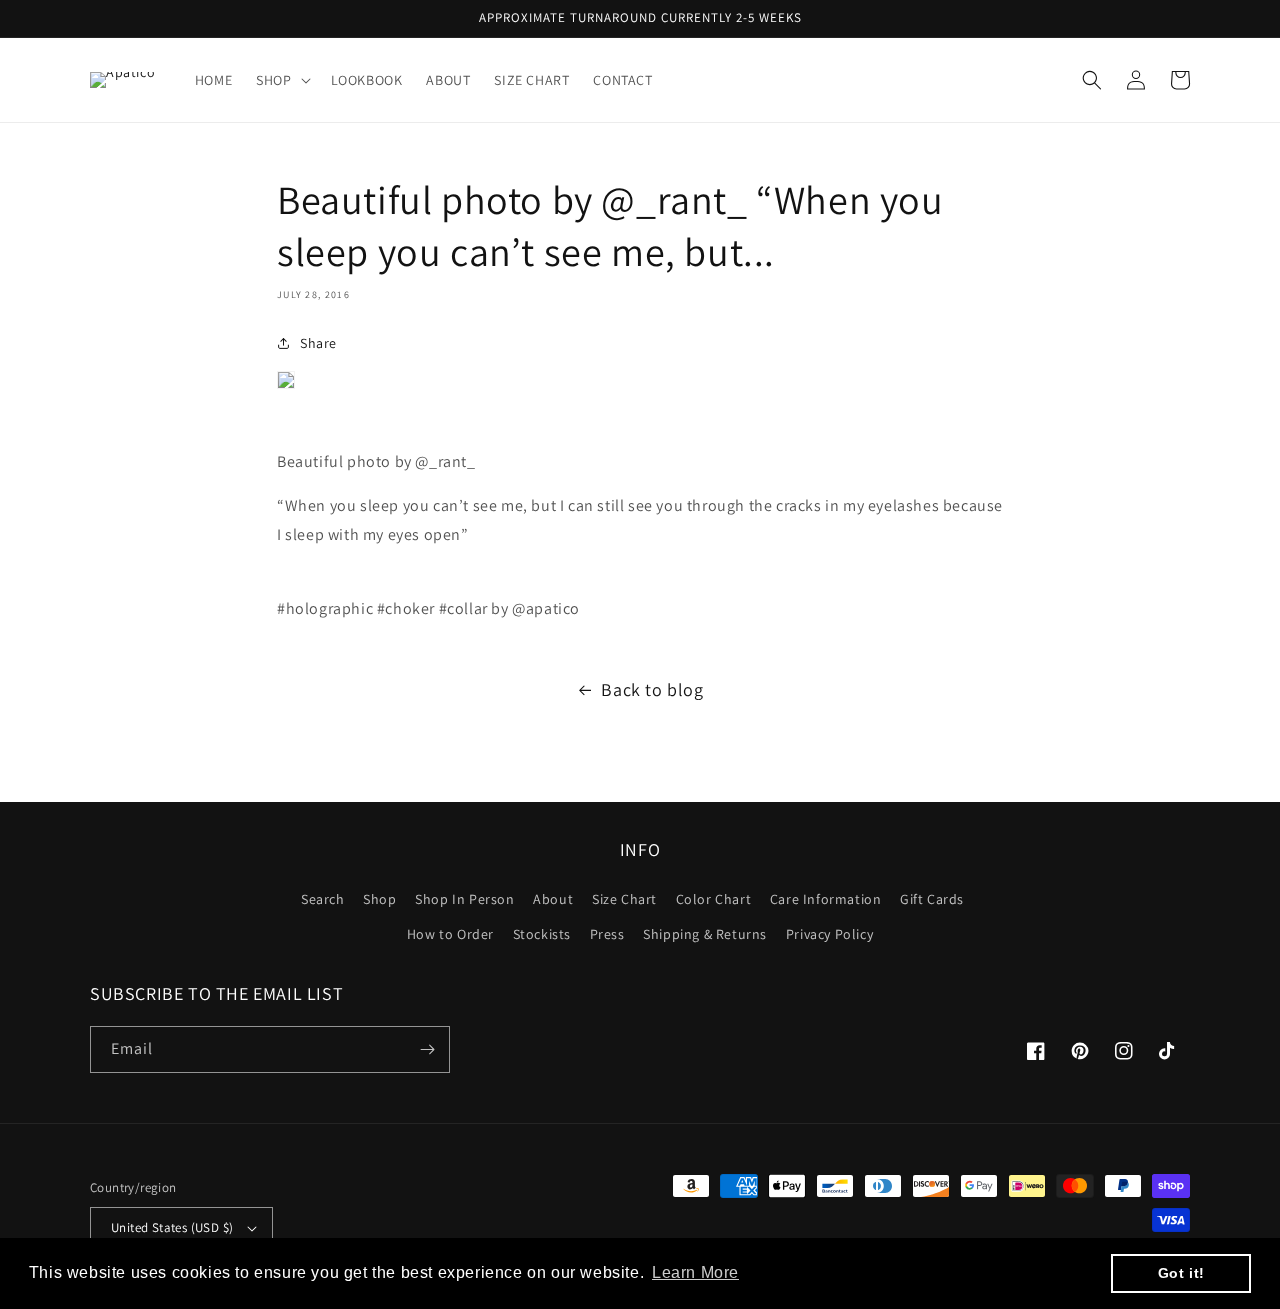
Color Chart (714, 899)
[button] (281, 80)
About (553, 899)
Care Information (826, 899)
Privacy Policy (829, 934)
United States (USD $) (172, 1227)
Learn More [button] (695, 1272)
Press (607, 934)
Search (323, 899)
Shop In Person (464, 899)
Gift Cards (932, 899)
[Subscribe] (427, 1049)
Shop (379, 899)
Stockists (542, 934)
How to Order (450, 934)
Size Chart (624, 899)
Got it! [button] (1181, 1273)
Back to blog (652, 689)
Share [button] (318, 343)
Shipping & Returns (705, 934)
